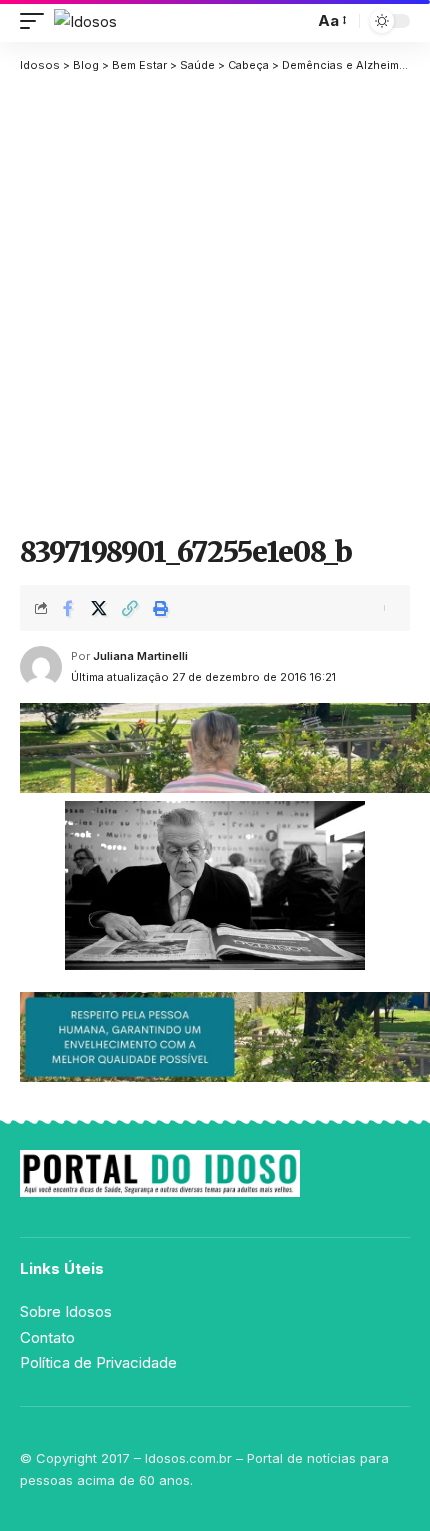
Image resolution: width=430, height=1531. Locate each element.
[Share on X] (99, 608)
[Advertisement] (215, 304)
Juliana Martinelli (140, 656)
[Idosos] (85, 21)
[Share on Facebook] (68, 608)
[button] (37, 21)
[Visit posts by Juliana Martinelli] (41, 667)
